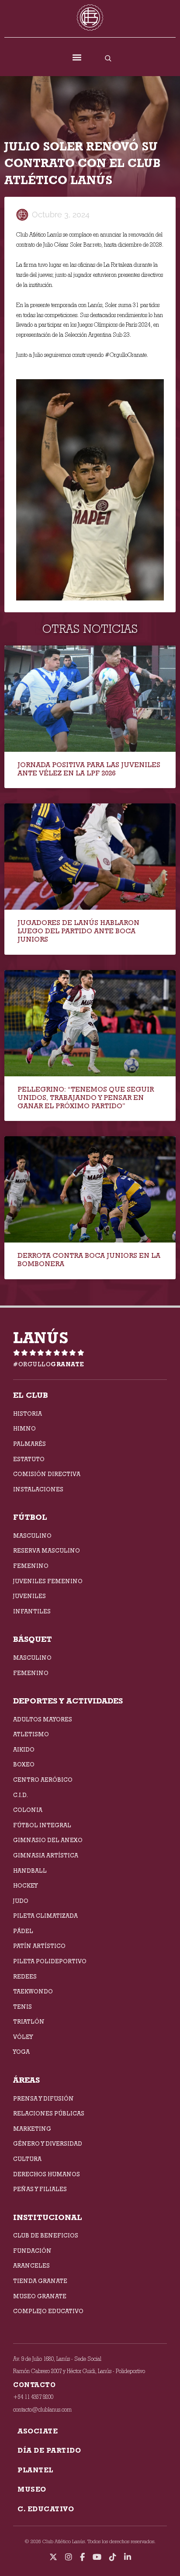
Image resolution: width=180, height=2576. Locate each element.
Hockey (25, 1885)
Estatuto (29, 1459)
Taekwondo (33, 1991)
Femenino (31, 1566)
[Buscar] (108, 58)
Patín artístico (39, 1946)
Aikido (24, 1749)
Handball (30, 1871)
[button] (77, 58)
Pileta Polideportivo (50, 1961)
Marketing (32, 2129)
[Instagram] (69, 2557)
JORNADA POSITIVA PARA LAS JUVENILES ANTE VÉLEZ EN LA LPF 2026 (89, 769)
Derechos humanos (47, 2174)
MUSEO (32, 2489)
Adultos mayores (43, 1719)
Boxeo (24, 1764)
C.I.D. (21, 1795)
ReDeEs (25, 1976)
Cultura (27, 2159)
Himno (24, 1428)
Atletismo (31, 1734)
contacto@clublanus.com (42, 2410)
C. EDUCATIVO (46, 2509)
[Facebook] (82, 2557)
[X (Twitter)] (53, 2557)
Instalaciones (38, 1489)
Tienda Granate (40, 2281)
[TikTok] (113, 2557)
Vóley (23, 2037)
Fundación (32, 2251)
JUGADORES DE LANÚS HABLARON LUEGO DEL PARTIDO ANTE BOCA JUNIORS (78, 931)
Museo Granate (40, 2296)
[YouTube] (97, 2557)
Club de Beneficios (46, 2235)
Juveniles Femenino (48, 1581)
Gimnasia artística (46, 1855)
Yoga (21, 2052)
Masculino (32, 1536)
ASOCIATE (38, 2431)
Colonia (28, 1810)
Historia (28, 1414)
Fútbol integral (42, 1825)
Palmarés (29, 1444)
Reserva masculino (47, 1550)
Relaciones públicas (49, 2113)
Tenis (22, 2007)
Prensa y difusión (43, 2098)
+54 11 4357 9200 (33, 2397)
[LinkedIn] (128, 2557)
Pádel (23, 1931)
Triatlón (29, 2021)
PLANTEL (35, 2470)
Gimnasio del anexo (48, 1840)
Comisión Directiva (47, 1474)
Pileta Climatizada (45, 1916)
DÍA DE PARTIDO (49, 2450)
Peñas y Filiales (40, 2189)
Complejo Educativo (48, 2311)
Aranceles (31, 2265)
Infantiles (32, 1611)
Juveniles (29, 1596)
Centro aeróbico (43, 1780)
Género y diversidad (48, 2143)
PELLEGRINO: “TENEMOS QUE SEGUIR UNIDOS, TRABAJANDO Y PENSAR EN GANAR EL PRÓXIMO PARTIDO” (86, 1098)
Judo (21, 1901)
